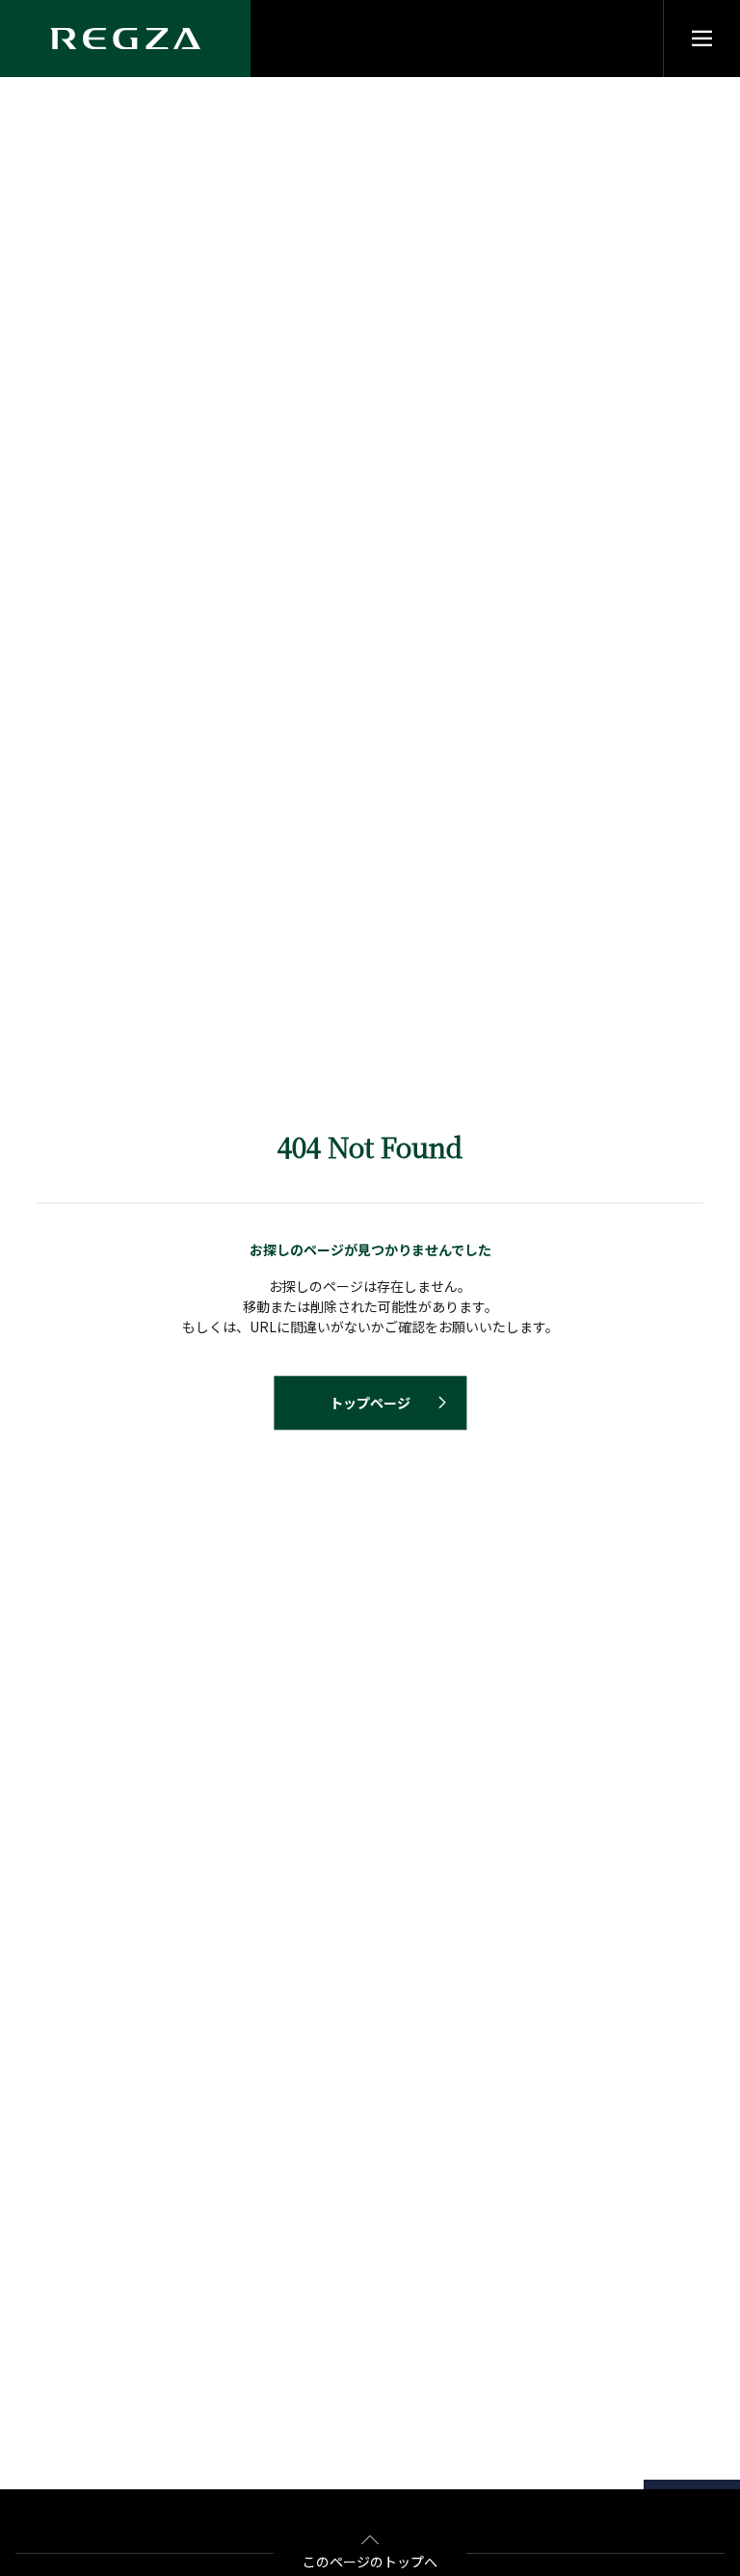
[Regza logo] (125, 39)
